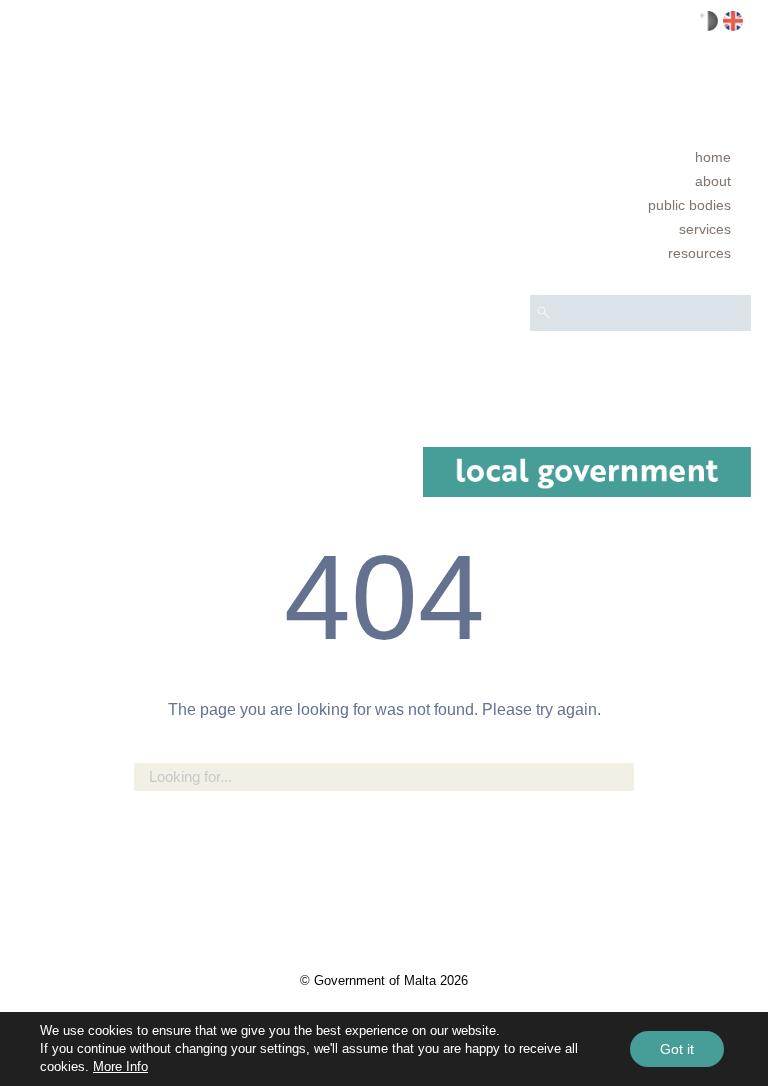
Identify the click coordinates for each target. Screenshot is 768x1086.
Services (705, 229)
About (713, 181)
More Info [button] (120, 1066)
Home (713, 157)
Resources (699, 253)
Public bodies (689, 205)
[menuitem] (640, 157)
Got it (677, 1049)
